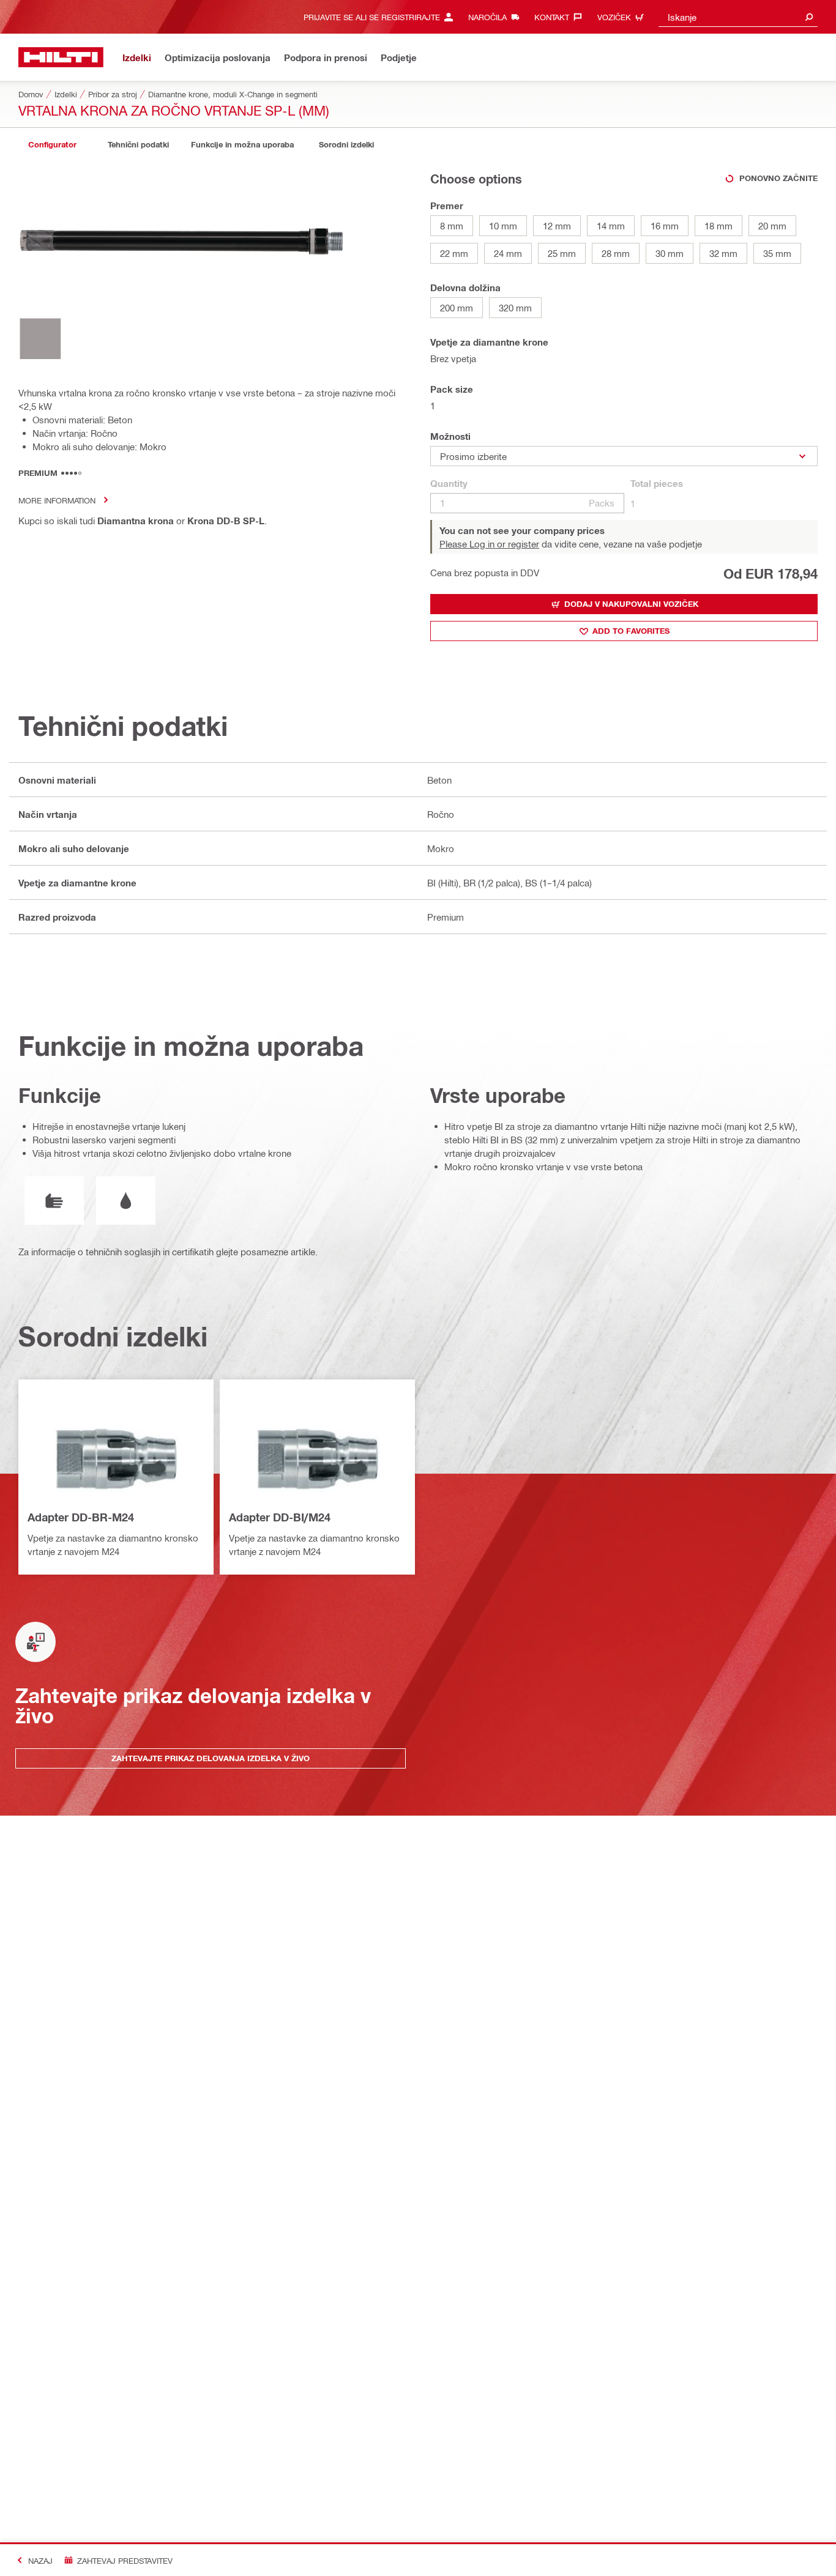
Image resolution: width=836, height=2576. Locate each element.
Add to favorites (631, 631)
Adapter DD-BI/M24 (280, 1517)
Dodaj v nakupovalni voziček (631, 604)
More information (57, 500)
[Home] (61, 57)
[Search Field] (809, 17)
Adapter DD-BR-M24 (81, 1517)
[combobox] (738, 17)
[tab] (52, 145)
